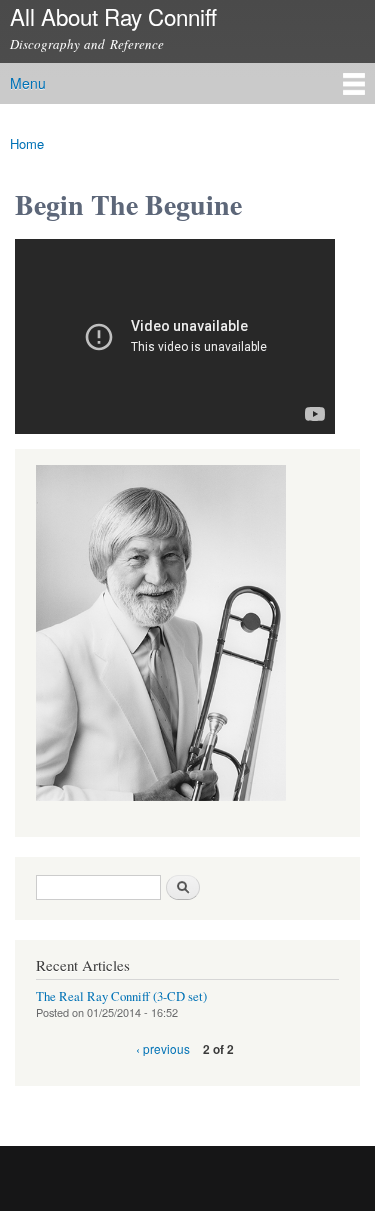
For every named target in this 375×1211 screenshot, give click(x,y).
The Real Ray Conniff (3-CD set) (121, 996)
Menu (28, 83)
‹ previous (163, 1048)
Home (27, 143)
